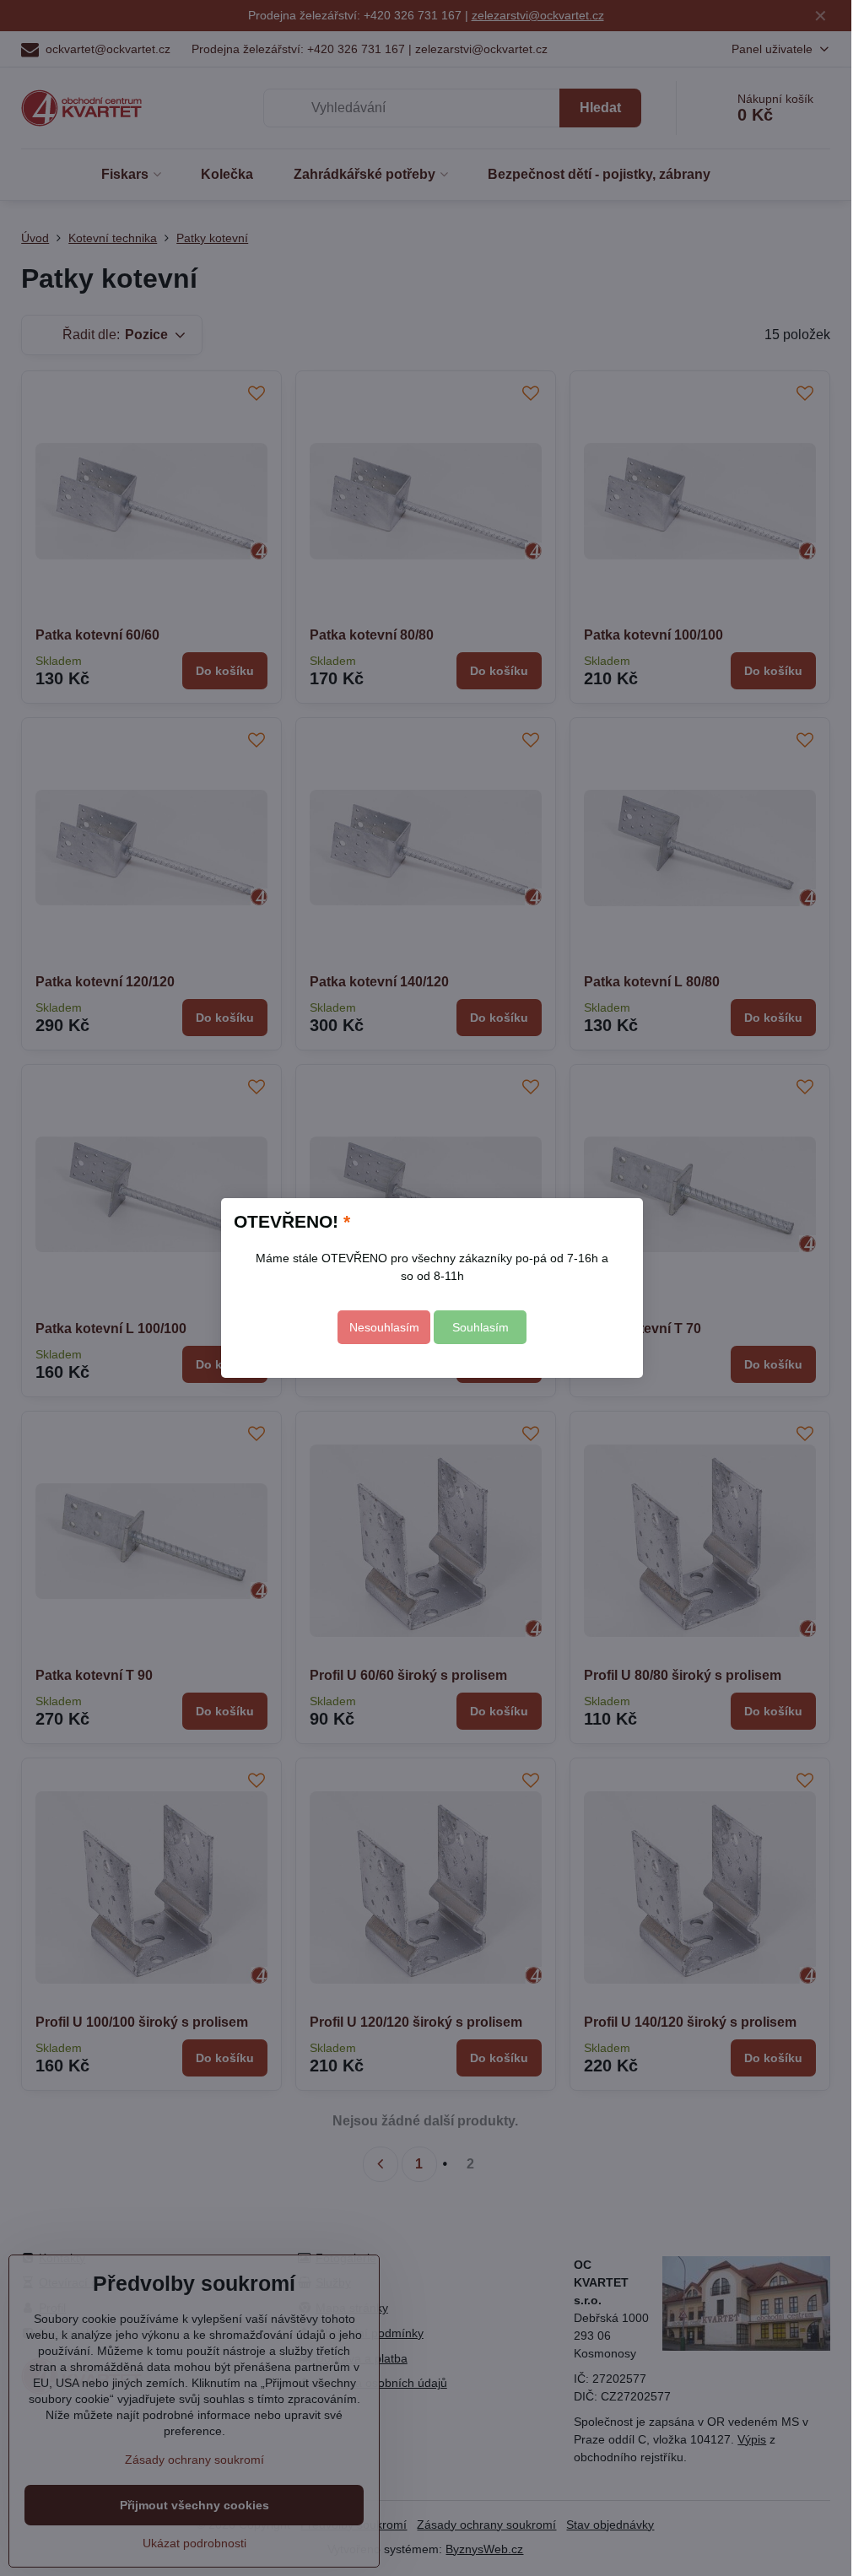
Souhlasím (481, 1327)
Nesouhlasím (384, 1327)
